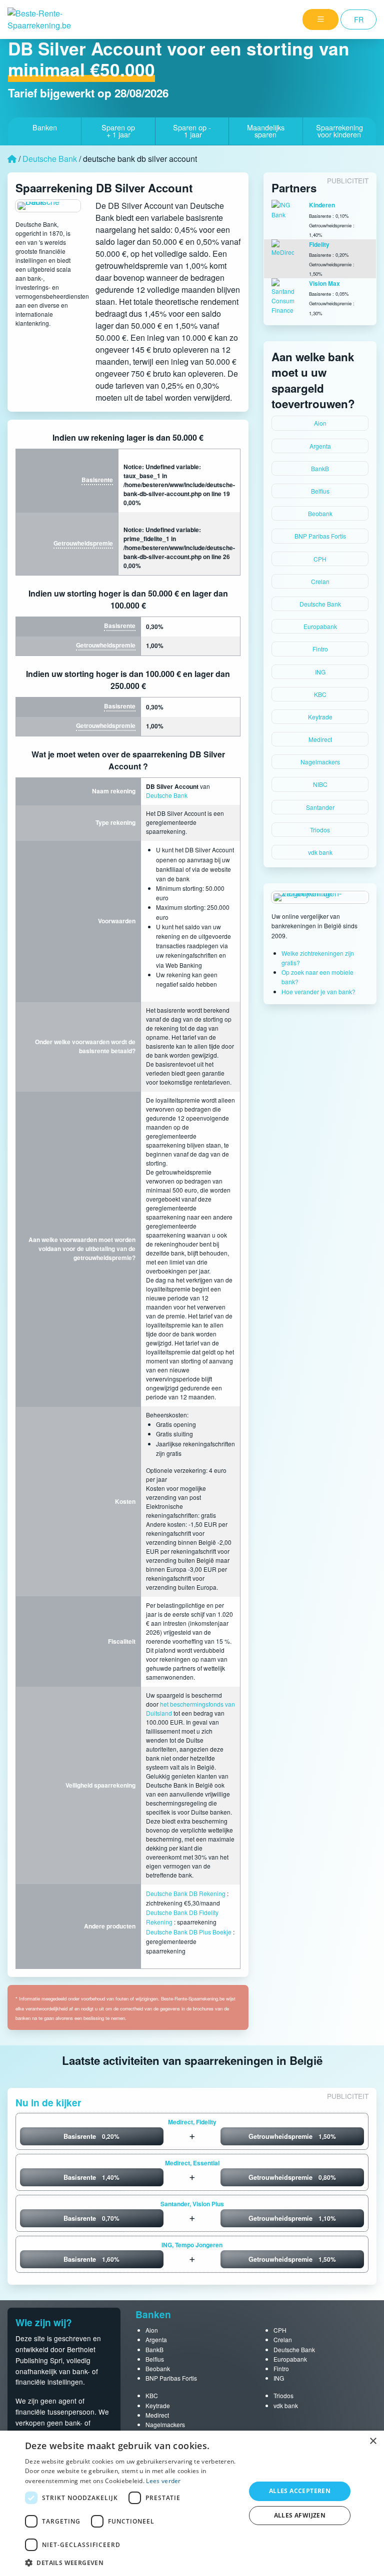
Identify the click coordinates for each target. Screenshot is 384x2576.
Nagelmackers (320, 762)
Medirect (320, 739)
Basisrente (97, 480)
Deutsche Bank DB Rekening (186, 1893)
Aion (320, 423)
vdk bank (320, 852)
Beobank (320, 513)
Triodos (320, 830)
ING (320, 672)
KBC (320, 694)
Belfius (320, 491)
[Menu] (320, 19)
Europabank (320, 626)
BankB (320, 468)
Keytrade (320, 717)
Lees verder (163, 2481)
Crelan (320, 581)
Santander (320, 807)
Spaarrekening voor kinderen (339, 131)
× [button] (373, 2441)
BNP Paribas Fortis (320, 536)
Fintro (320, 649)
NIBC (320, 784)
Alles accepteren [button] (300, 2491)
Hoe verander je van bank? (318, 991)
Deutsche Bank (50, 159)
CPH (320, 559)
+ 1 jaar (118, 131)
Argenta (320, 446)
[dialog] (192, 2503)
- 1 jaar (192, 131)
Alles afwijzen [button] (300, 2515)
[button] (132, 2563)
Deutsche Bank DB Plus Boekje (189, 1932)
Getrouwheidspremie (83, 543)
